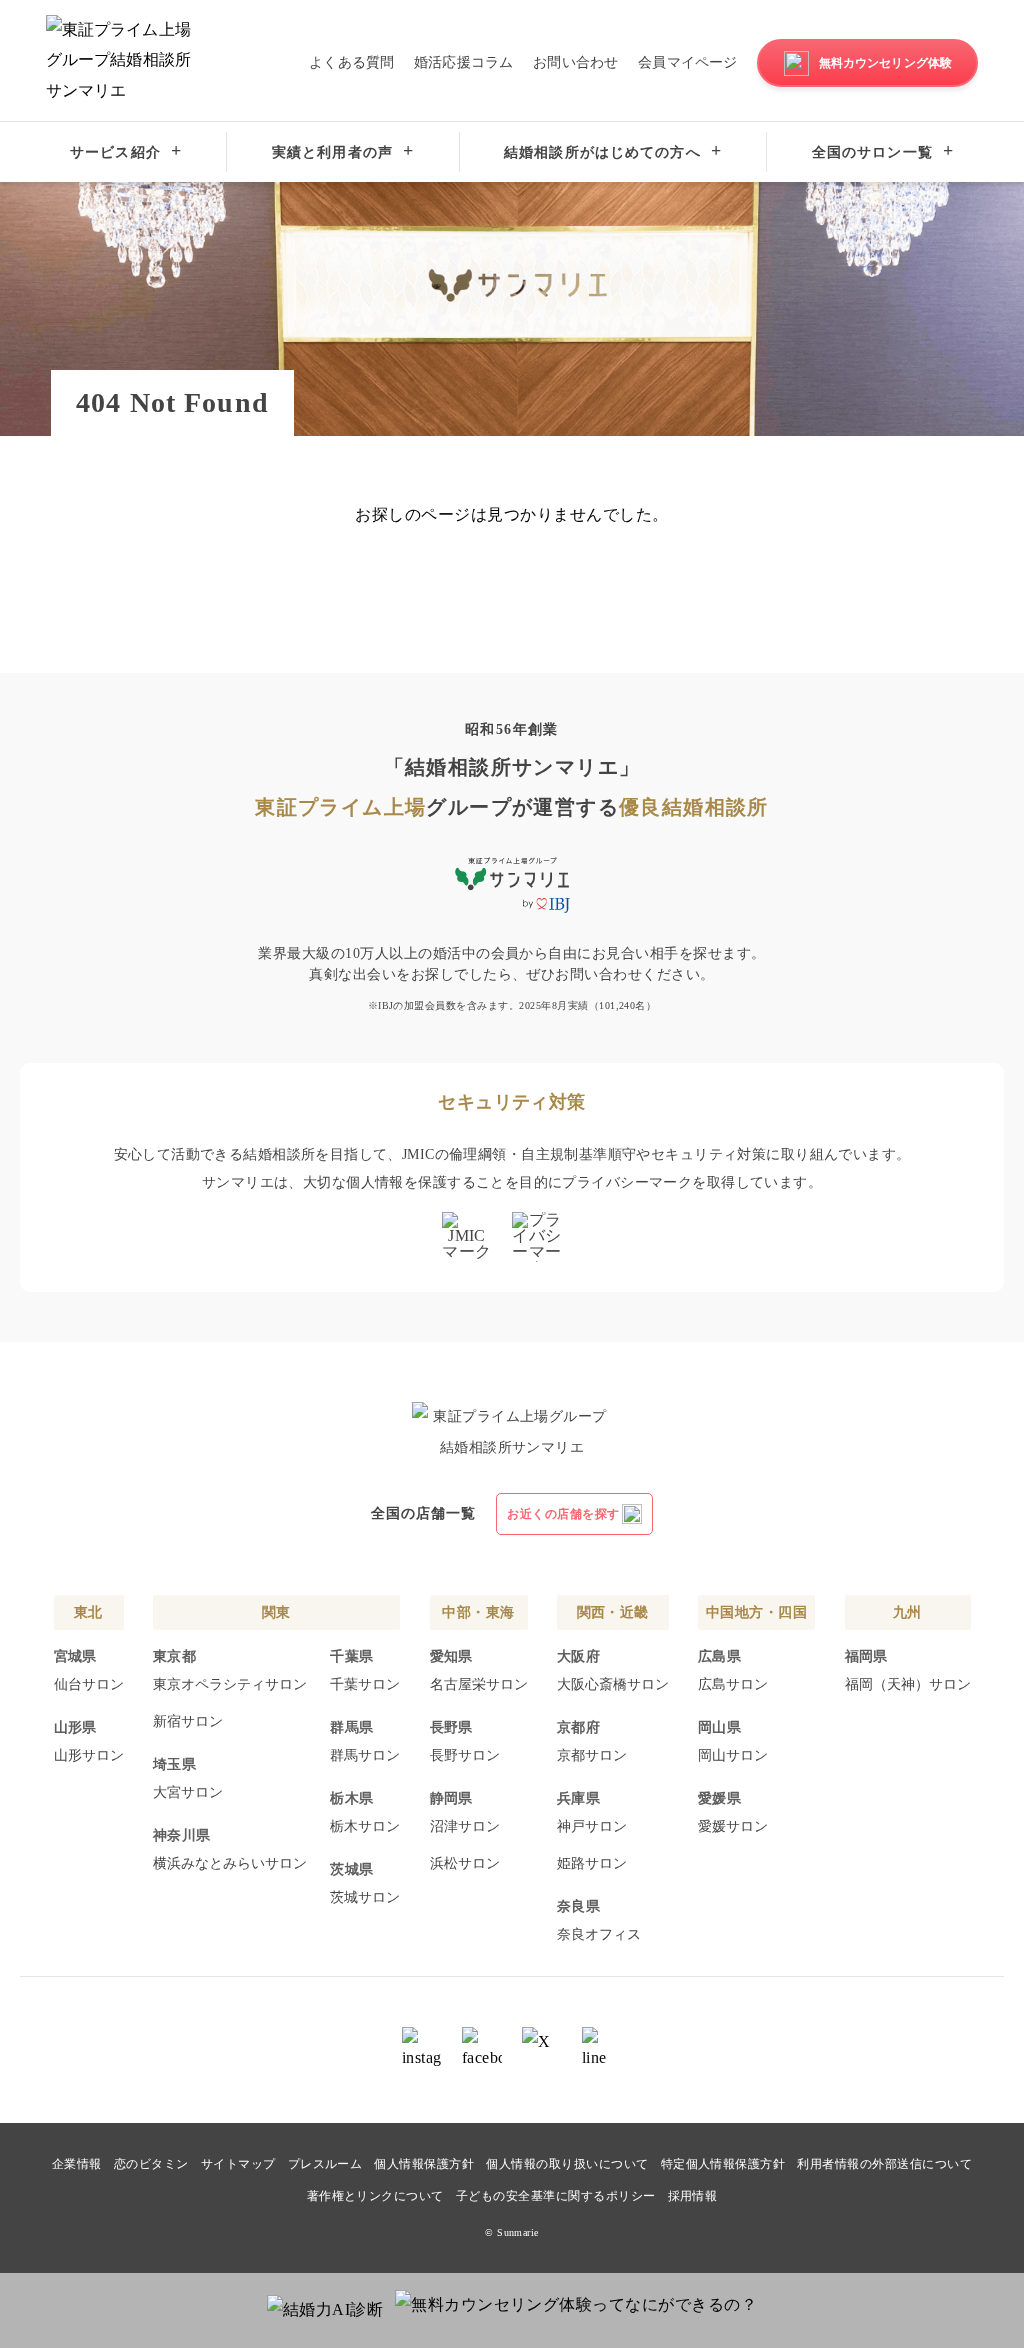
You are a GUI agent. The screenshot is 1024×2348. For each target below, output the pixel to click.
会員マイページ (687, 62)
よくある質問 (351, 62)
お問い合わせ (575, 62)
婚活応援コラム (463, 62)
